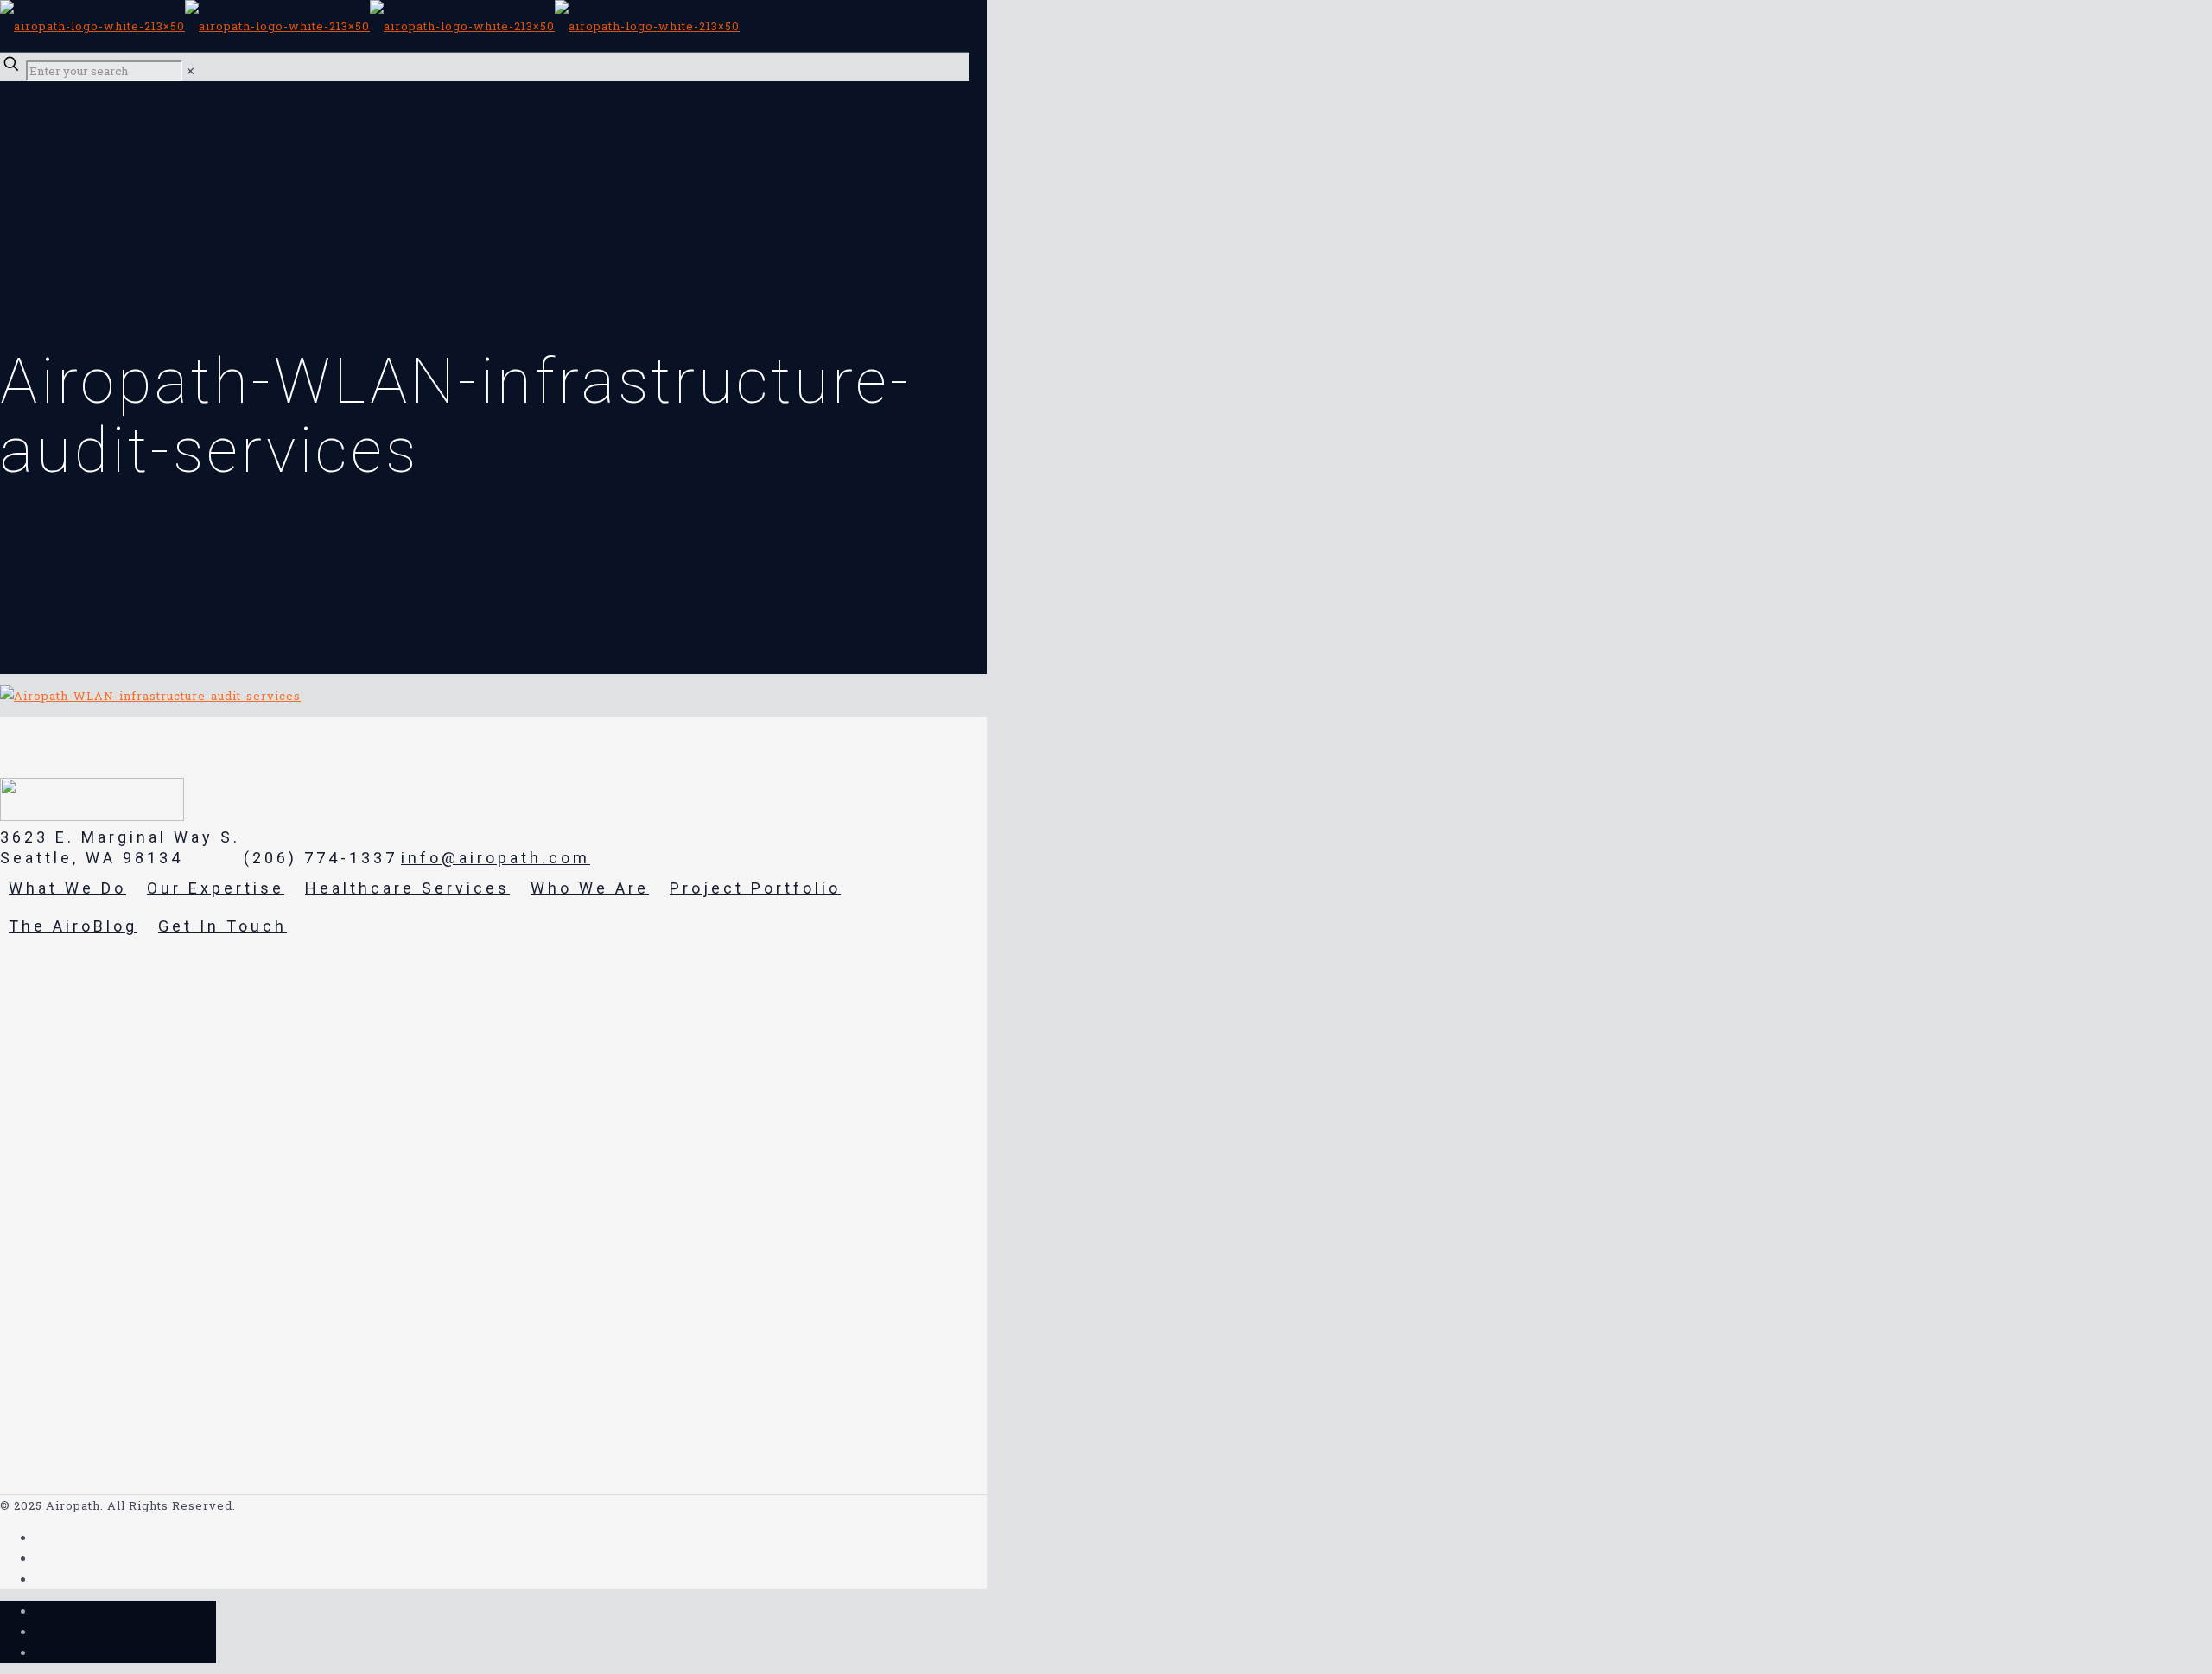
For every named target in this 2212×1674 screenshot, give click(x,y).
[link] (191, 71)
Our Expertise (216, 888)
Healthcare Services (407, 888)
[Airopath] (370, 26)
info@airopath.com (496, 858)
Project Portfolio (755, 888)
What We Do (67, 888)
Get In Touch (222, 926)
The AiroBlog (73, 926)
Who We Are (590, 888)
